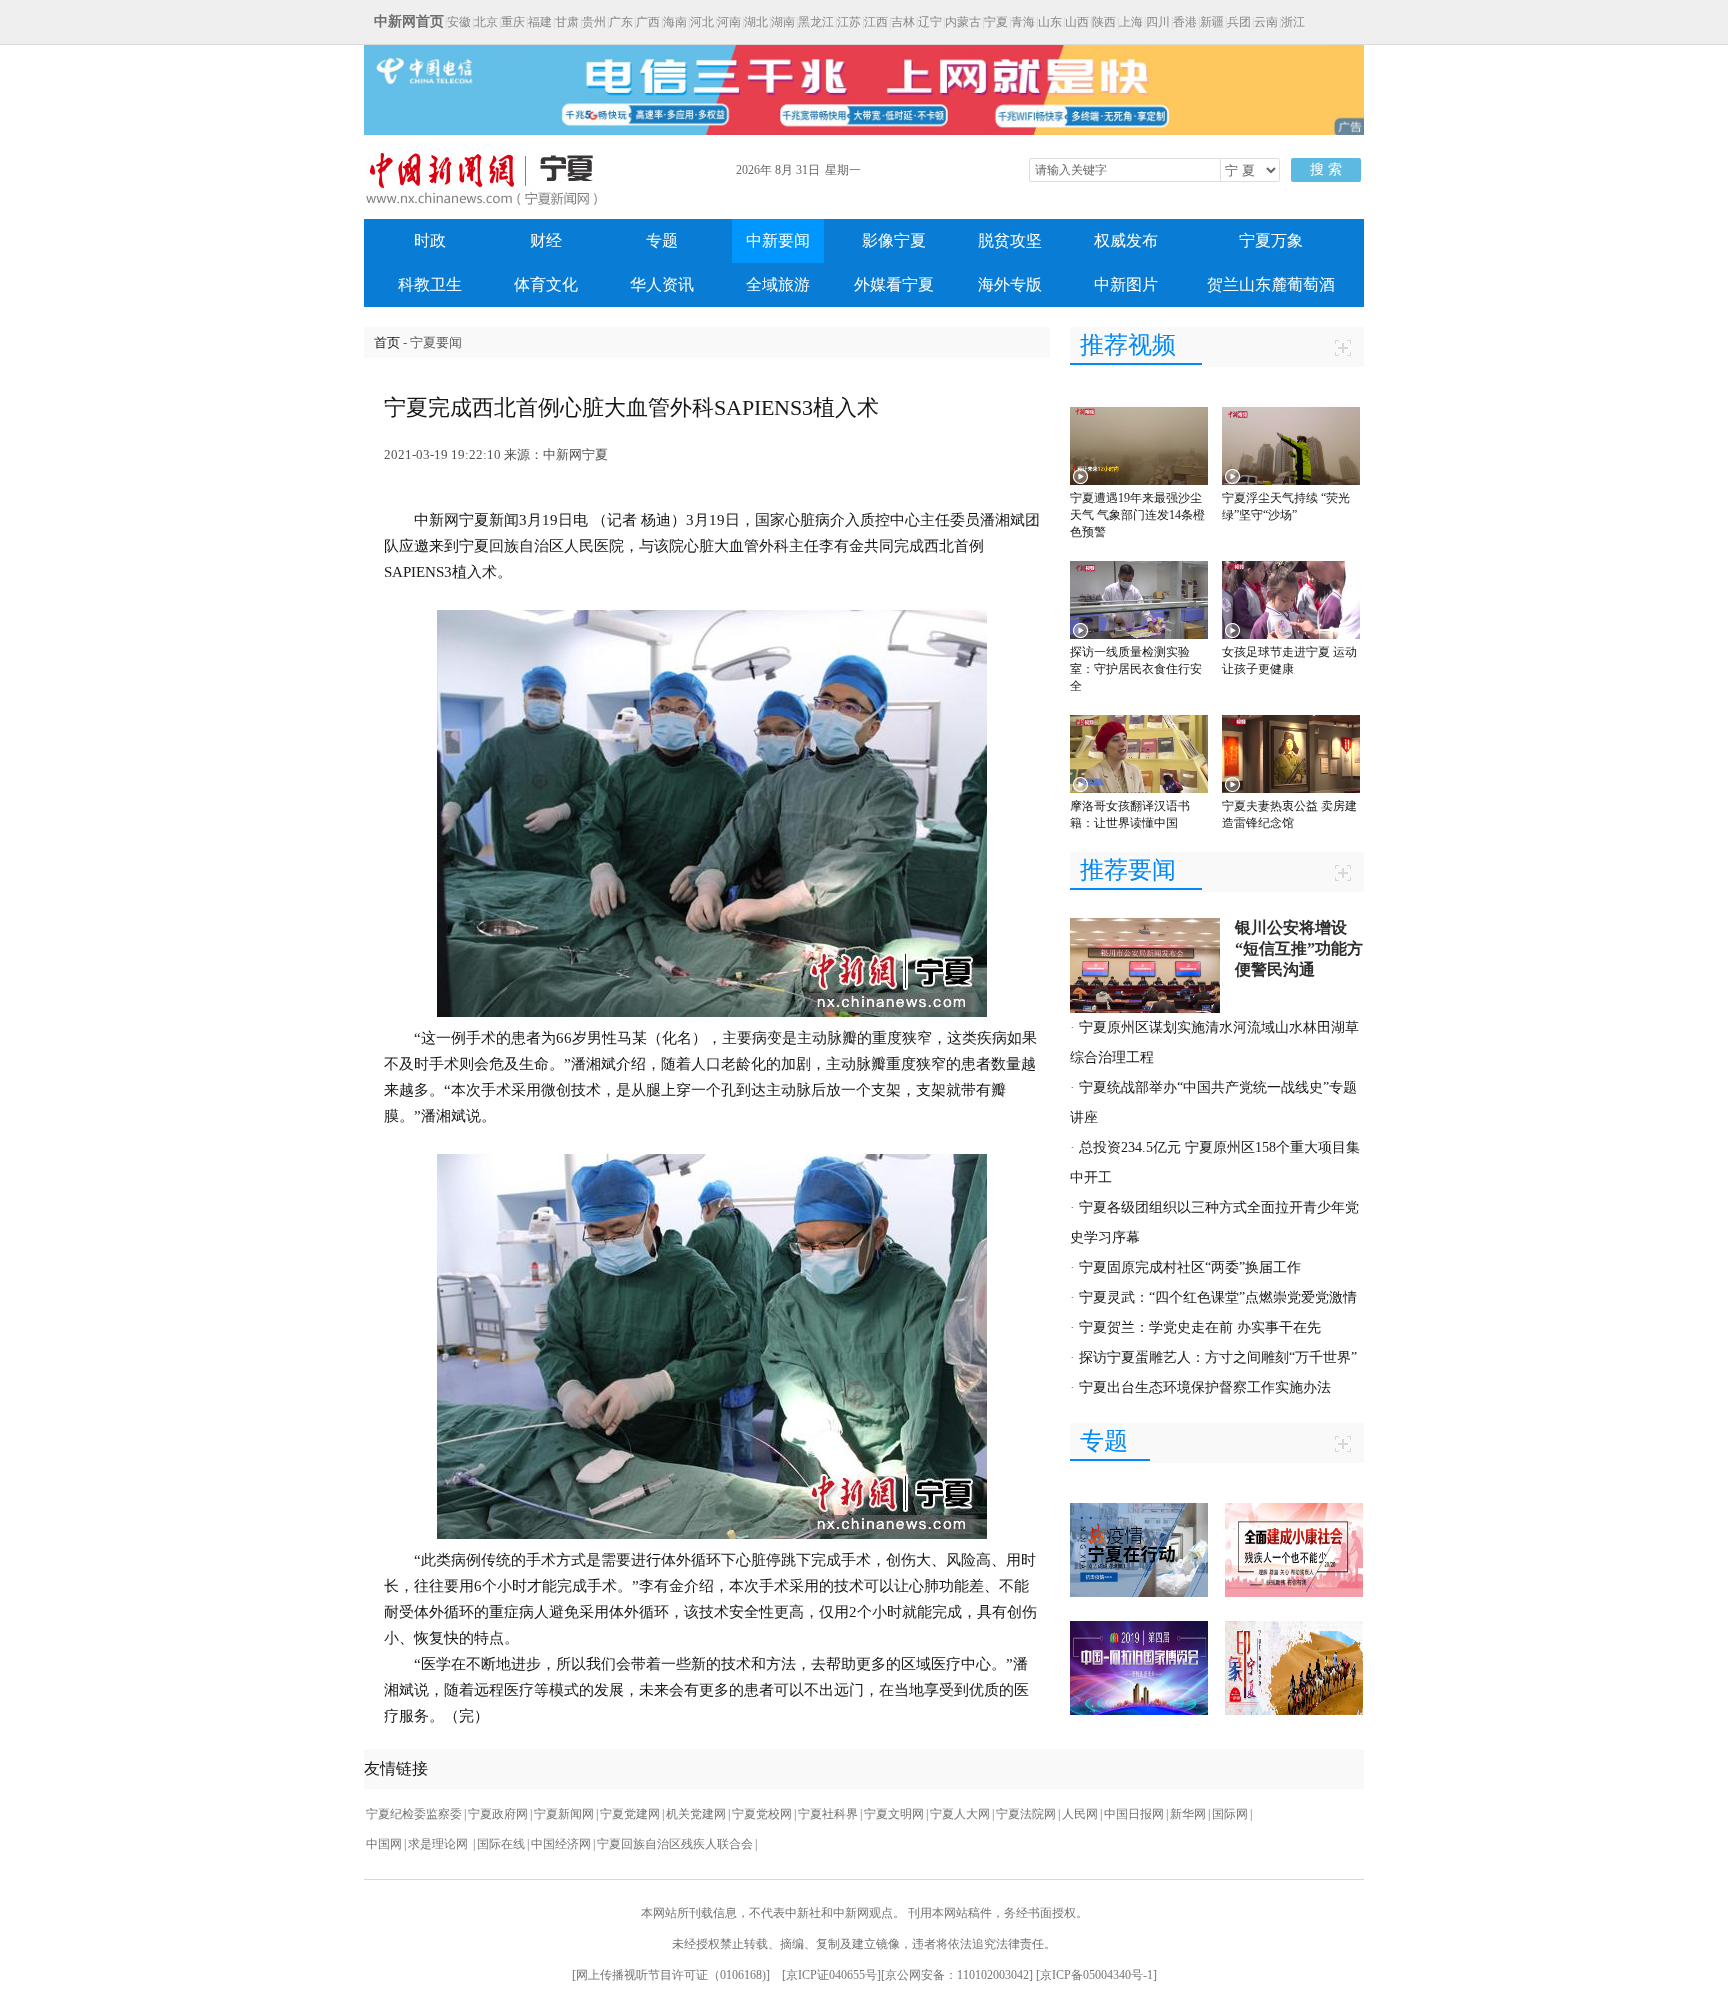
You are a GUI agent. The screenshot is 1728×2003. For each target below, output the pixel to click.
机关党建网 (696, 1814)
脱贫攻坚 (1010, 240)
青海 (1023, 22)
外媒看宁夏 (894, 284)
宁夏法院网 (1026, 1814)
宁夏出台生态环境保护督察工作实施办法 (1205, 1387)
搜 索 (1326, 169)
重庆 (513, 22)
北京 (486, 22)
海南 (675, 22)
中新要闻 (778, 240)
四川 (1158, 22)
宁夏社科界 (828, 1814)
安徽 (459, 22)
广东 (621, 22)
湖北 (756, 22)
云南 (1266, 22)
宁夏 (996, 22)
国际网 (1230, 1814)
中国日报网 (1134, 1814)
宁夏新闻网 (564, 1814)
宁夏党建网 (630, 1814)
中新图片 (1126, 284)
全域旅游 (778, 284)
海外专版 (1010, 284)
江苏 (849, 22)
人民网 (1080, 1814)
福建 (540, 22)
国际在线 (501, 1844)
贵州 (594, 22)
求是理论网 (439, 1844)
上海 (1131, 22)
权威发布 (1126, 240)
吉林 (903, 22)
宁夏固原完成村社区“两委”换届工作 (1190, 1267)
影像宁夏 (894, 240)
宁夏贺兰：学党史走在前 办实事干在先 (1200, 1327)
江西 (876, 22)
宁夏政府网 (498, 1814)
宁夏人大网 (960, 1814)
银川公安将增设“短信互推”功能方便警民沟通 (1299, 948)
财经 (546, 240)
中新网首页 (409, 21)
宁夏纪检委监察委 (414, 1814)
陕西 (1104, 22)
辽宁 (930, 22)
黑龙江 (816, 22)
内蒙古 (963, 22)
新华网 (1188, 1814)
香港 (1185, 22)
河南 (729, 22)
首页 (387, 342)
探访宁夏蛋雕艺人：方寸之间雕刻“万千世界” (1218, 1357)
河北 (702, 22)
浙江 (1293, 22)
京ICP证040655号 (831, 1975)
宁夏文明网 (894, 1814)
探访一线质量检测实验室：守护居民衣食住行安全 (1136, 669)
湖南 (783, 22)
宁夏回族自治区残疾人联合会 (675, 1844)
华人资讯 (662, 284)
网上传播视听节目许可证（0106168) (671, 1975)
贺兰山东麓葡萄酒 (1271, 284)
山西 (1077, 22)
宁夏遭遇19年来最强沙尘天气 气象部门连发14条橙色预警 (1137, 515)
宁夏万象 (1271, 240)
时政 (430, 240)
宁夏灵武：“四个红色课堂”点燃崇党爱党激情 (1218, 1297)
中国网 (384, 1844)
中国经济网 (561, 1844)
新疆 (1212, 22)
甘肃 (567, 22)
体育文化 (546, 284)
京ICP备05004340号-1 (1096, 1975)
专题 (662, 240)
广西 (648, 22)
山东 (1050, 22)
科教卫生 (430, 284)
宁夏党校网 (762, 1814)
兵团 (1239, 22)
